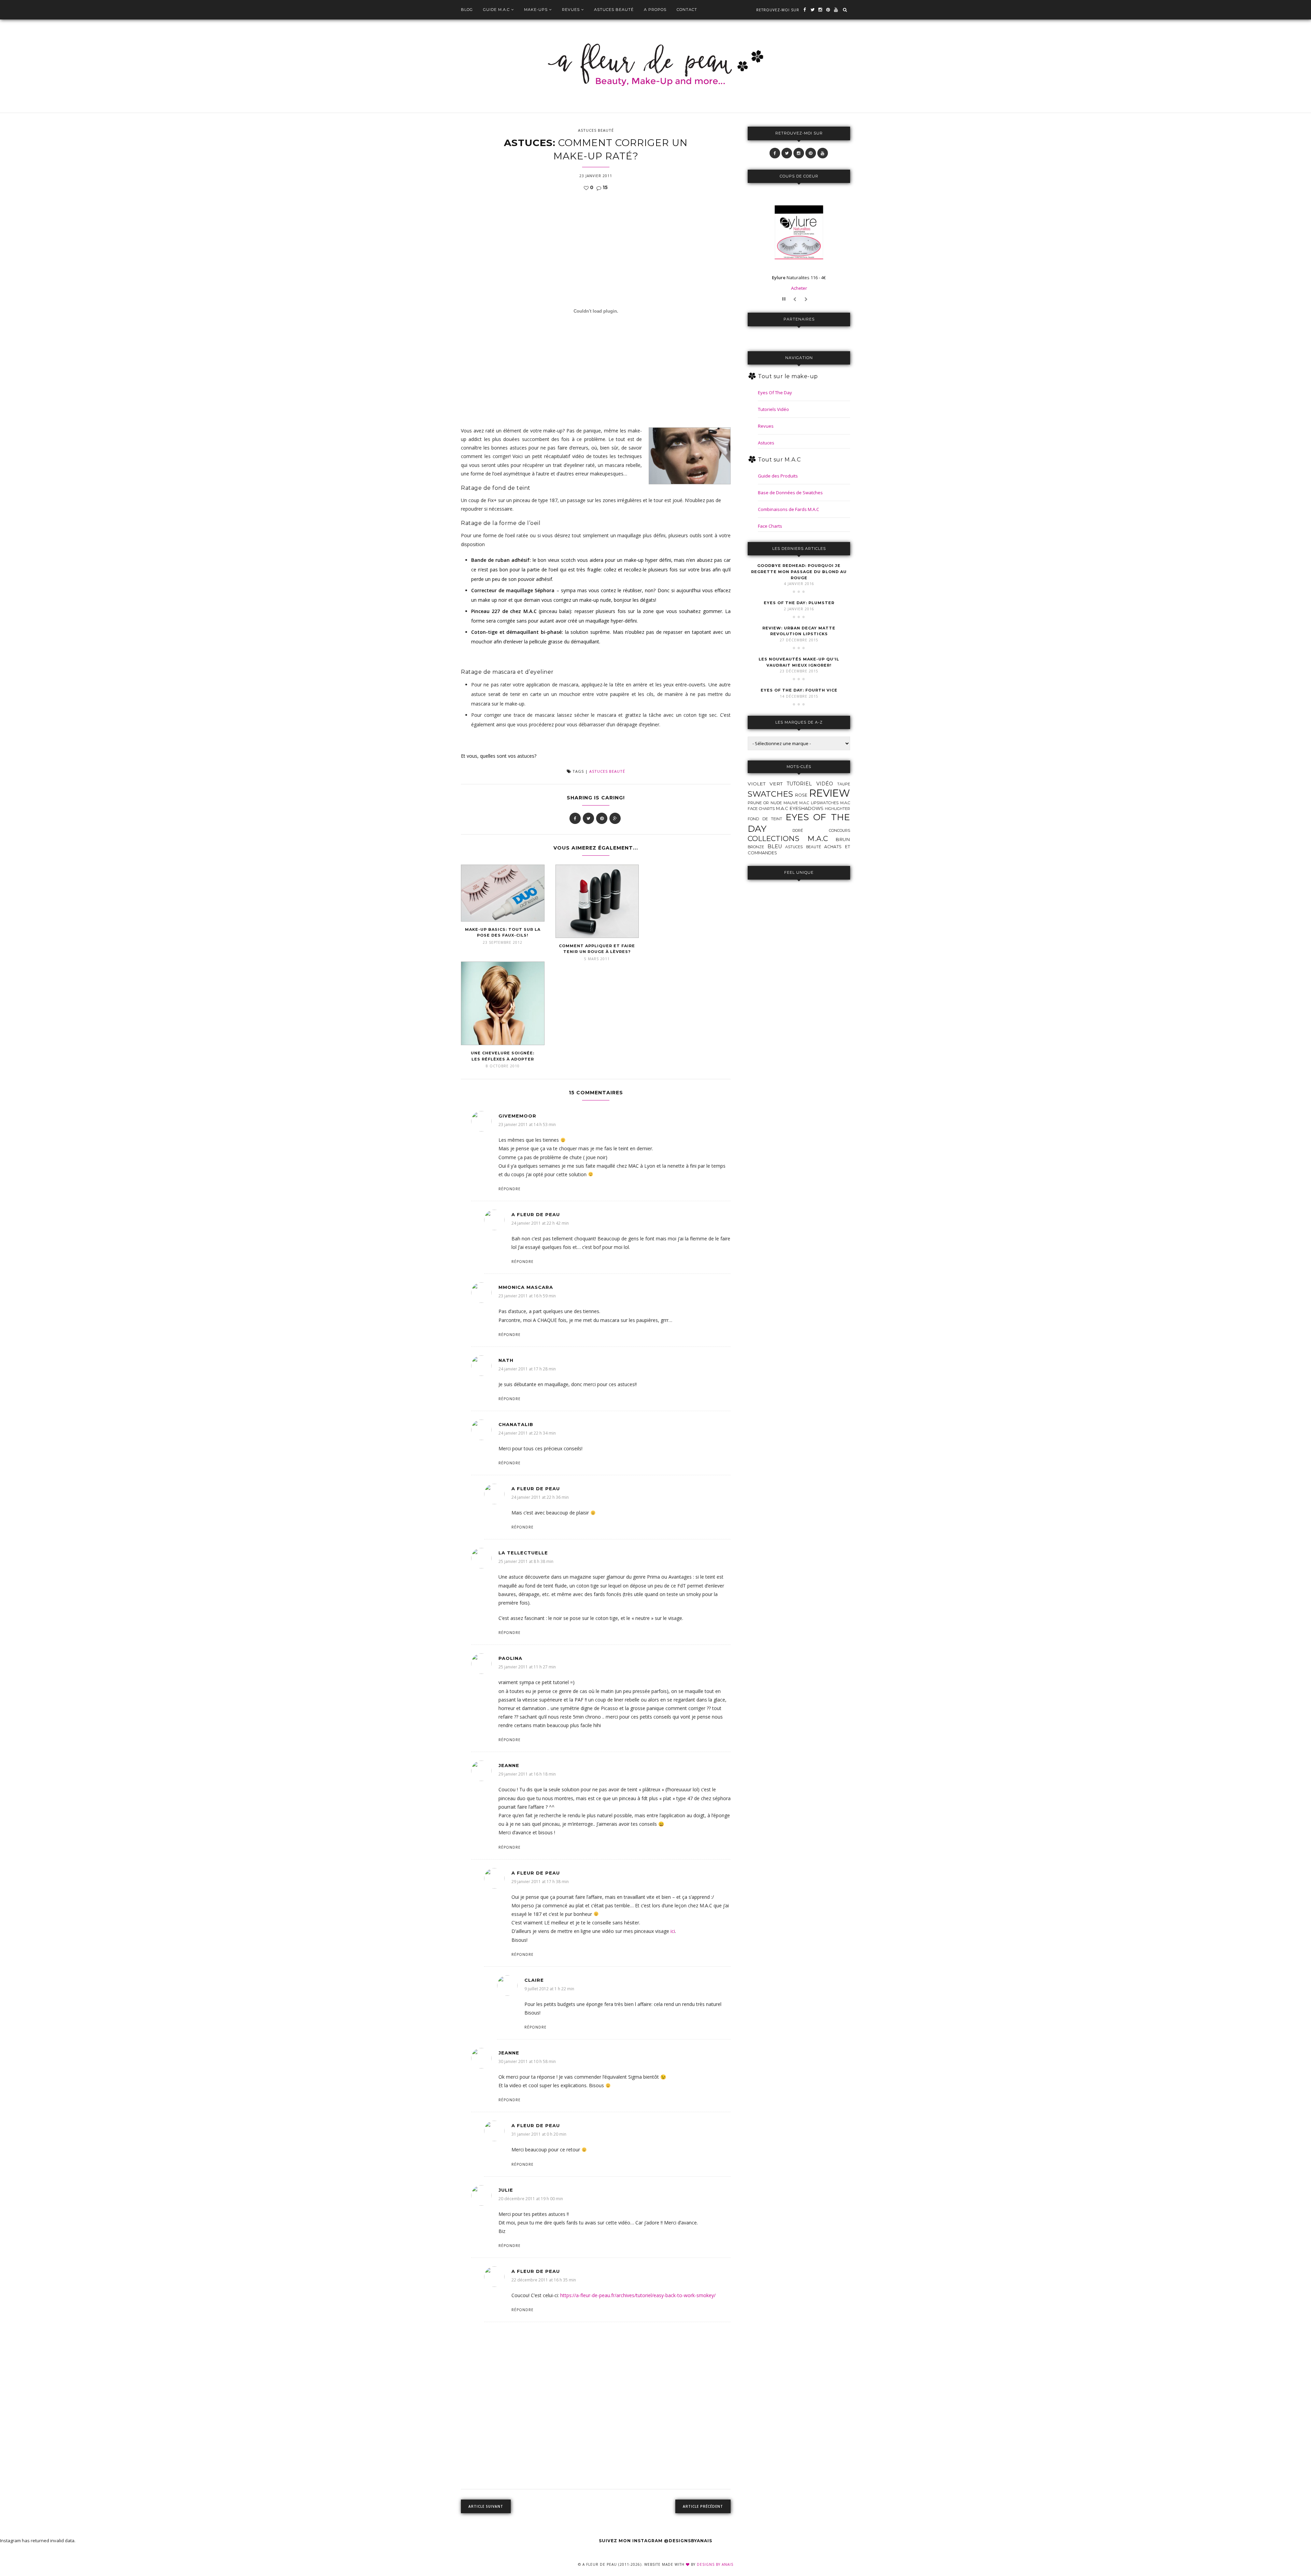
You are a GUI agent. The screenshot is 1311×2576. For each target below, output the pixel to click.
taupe (844, 784)
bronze (756, 847)
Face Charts (770, 526)
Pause (784, 300)
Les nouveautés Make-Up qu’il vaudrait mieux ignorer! (799, 662)
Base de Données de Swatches (790, 493)
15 (604, 187)
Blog (467, 10)
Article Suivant (486, 2506)
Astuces (766, 443)
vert (776, 784)
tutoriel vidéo (810, 784)
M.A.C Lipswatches (819, 803)
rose (801, 795)
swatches (770, 794)
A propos (655, 10)
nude (776, 803)
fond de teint (765, 819)
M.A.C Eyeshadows (800, 808)
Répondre (510, 1189)
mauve (791, 803)
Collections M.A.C (788, 838)
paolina (510, 1658)
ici (673, 1931)
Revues (571, 10)
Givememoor (517, 1116)
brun (843, 839)
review (830, 793)
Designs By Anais (715, 2564)
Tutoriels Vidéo (773, 409)
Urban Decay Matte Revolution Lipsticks (799, 631)
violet (757, 784)
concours (840, 831)
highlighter (837, 809)
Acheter (799, 288)
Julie (506, 2190)
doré (798, 831)
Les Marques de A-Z (799, 722)
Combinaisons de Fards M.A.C (788, 509)
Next (807, 300)
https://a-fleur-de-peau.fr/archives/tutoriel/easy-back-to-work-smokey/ (638, 2295)
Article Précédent (703, 2506)
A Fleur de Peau (536, 1214)
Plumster (799, 603)
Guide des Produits (778, 476)
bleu (775, 846)
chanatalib (516, 1424)
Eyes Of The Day (775, 393)
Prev (796, 300)
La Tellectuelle (523, 1553)
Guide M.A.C (496, 10)
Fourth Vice (799, 690)
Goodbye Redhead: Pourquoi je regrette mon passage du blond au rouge (799, 572)
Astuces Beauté (614, 10)
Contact (687, 10)
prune (755, 803)
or (766, 803)
